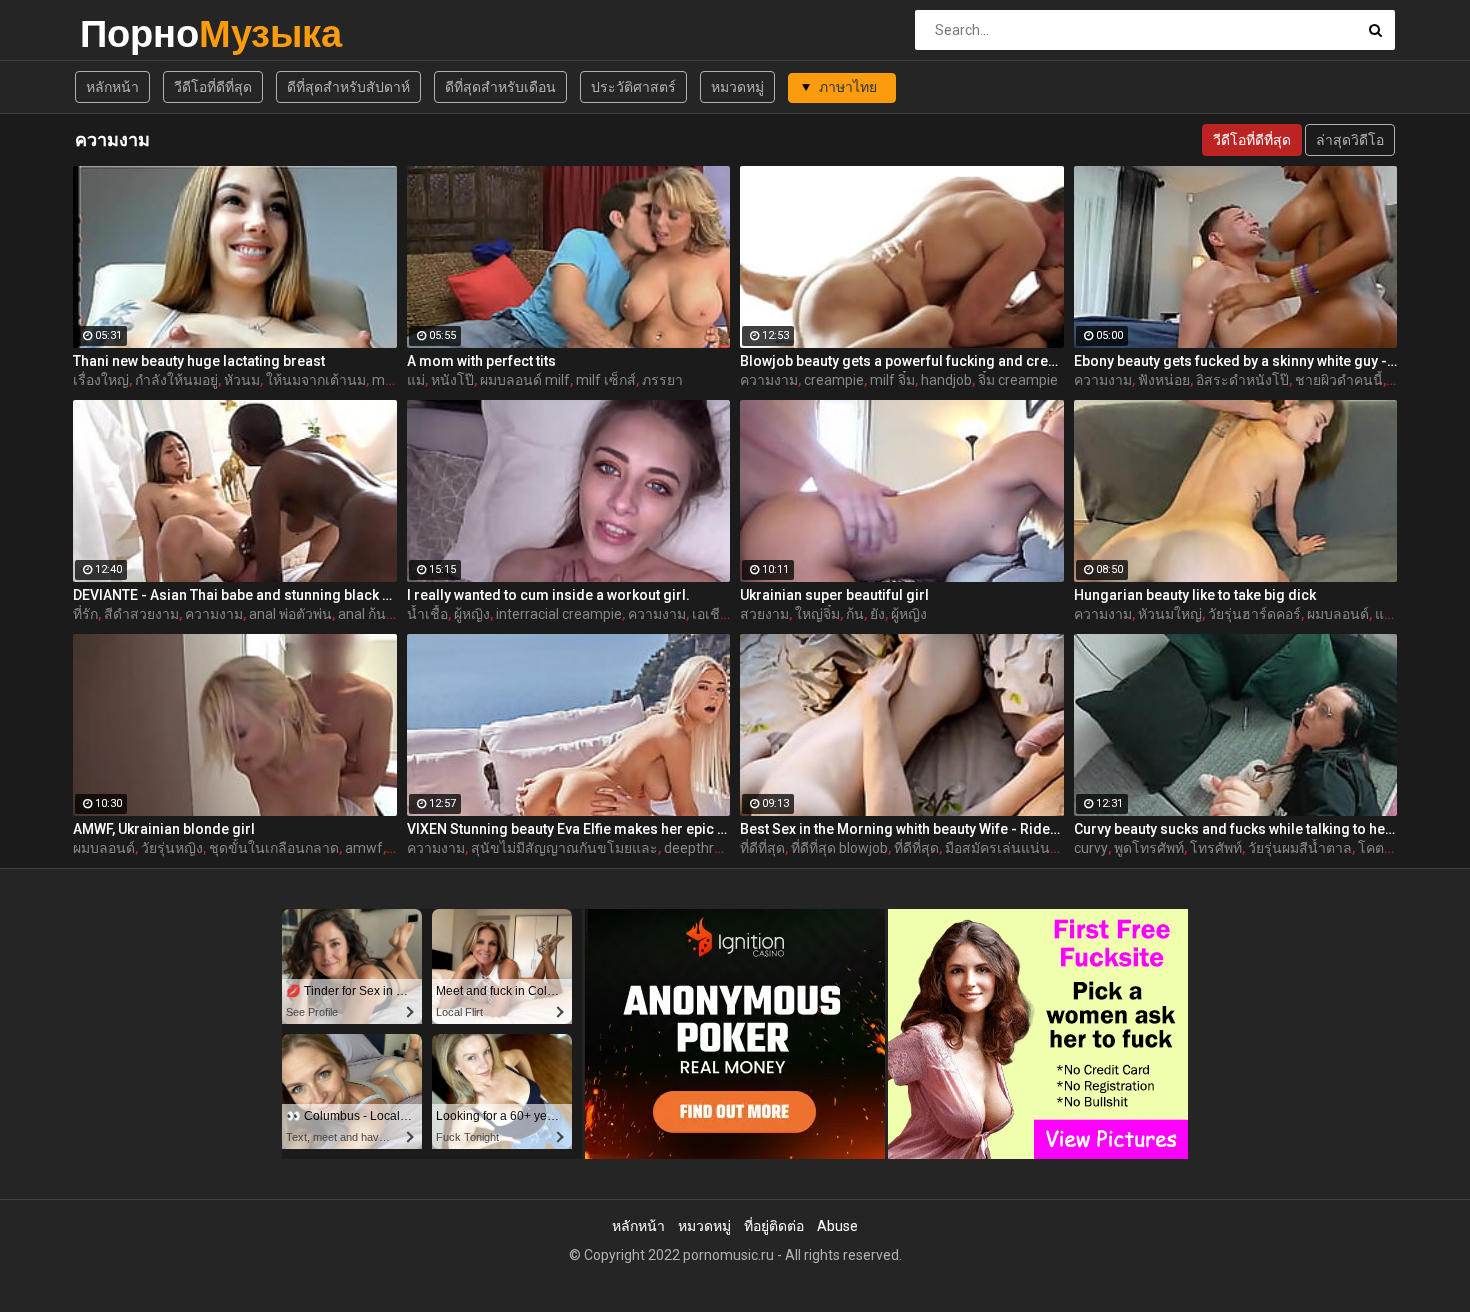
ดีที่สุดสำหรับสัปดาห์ (348, 87)
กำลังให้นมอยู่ (176, 380)
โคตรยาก (1387, 848)
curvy (1091, 848)
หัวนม (242, 380)
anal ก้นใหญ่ (376, 614)
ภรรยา (662, 380)
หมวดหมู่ (737, 87)
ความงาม (769, 380)
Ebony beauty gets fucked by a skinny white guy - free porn (1236, 361)
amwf (364, 848)
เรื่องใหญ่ (101, 380)
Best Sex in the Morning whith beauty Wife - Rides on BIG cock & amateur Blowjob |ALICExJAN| (902, 829)
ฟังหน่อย (1164, 380)
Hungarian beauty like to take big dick (1195, 595)
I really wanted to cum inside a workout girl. (548, 595)
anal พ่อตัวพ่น (290, 614)
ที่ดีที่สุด (762, 848)
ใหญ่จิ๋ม (817, 614)
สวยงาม (764, 614)
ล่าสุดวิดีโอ (1350, 140)
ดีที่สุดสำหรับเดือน (500, 87)
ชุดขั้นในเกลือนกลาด (274, 848)
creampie (834, 380)
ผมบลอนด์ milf (525, 380)
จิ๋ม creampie (1018, 380)
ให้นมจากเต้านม (316, 380)
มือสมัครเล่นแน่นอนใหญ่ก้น (1029, 848)
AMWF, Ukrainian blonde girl (164, 829)
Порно (132, 33)
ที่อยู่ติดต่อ (774, 1226)
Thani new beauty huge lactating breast (199, 361)
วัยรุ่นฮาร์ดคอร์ (1254, 614)
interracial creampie (559, 614)
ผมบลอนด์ (1338, 614)
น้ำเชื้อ (427, 614)
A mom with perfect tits (481, 361)
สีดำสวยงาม (141, 614)
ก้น (855, 614)
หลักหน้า (112, 87)
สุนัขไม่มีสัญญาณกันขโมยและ (564, 848)
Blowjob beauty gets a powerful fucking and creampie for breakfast (902, 361)
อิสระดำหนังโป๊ (1242, 380)
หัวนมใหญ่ (1170, 614)
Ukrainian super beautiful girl (834, 595)
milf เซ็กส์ (606, 380)
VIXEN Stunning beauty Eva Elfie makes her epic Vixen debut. (569, 829)
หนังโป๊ (452, 380)
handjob (946, 380)
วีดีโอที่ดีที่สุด (213, 87)
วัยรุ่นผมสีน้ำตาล (1300, 848)
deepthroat (699, 848)
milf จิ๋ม (892, 380)
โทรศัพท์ (1216, 848)
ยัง (877, 614)
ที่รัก (85, 614)
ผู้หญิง (472, 614)
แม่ (416, 380)
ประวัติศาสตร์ (633, 87)
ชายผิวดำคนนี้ (1339, 380)
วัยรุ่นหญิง (172, 848)
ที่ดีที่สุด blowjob (839, 848)
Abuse (837, 1226)
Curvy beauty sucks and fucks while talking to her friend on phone (1236, 829)
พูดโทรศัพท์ (1149, 848)
